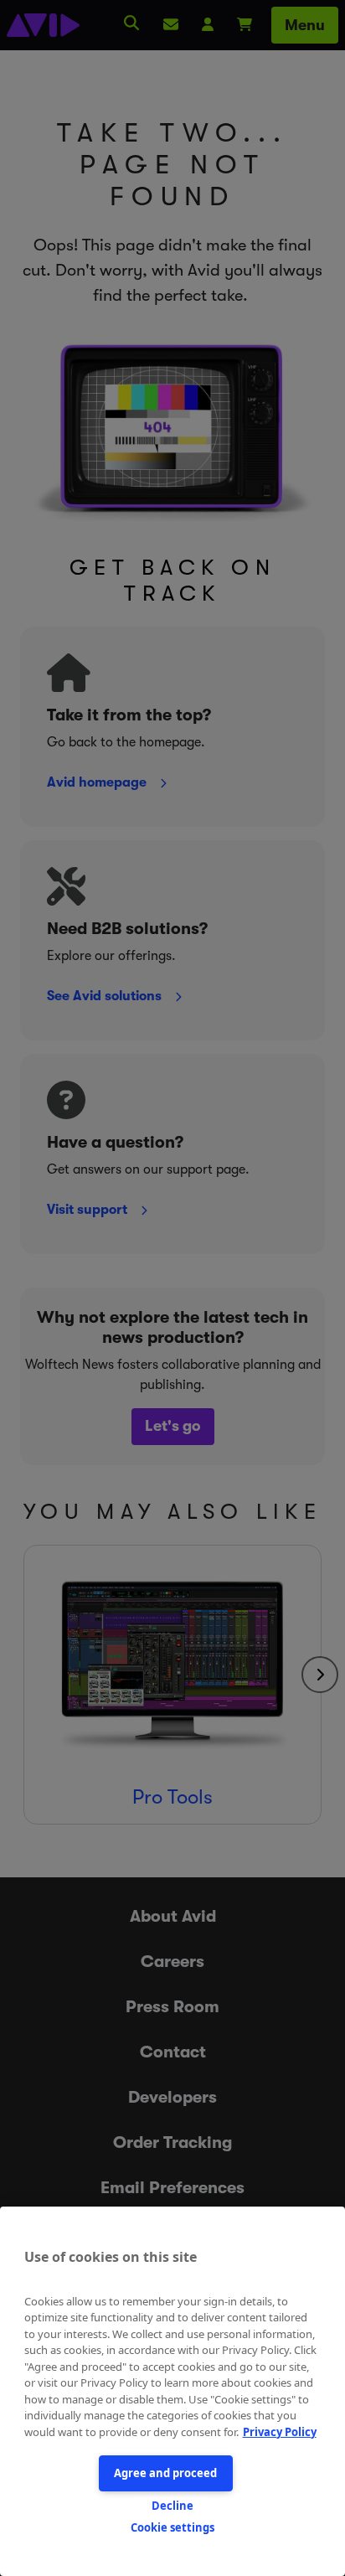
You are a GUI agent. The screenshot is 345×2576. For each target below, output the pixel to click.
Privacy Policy (280, 2432)
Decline (172, 2506)
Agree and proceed (165, 2473)
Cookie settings (172, 2527)
